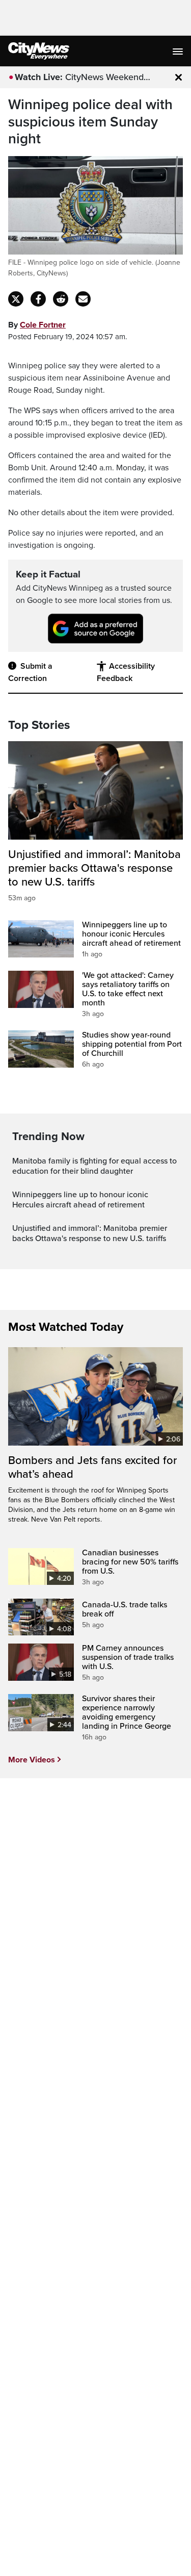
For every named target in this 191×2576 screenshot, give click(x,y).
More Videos (32, 1760)
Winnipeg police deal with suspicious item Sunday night (90, 122)
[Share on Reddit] (61, 299)
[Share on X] (16, 299)
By (37, 325)
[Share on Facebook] (38, 299)
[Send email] (83, 299)
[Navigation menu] (179, 51)
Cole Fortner (43, 325)
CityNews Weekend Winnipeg (104, 78)
